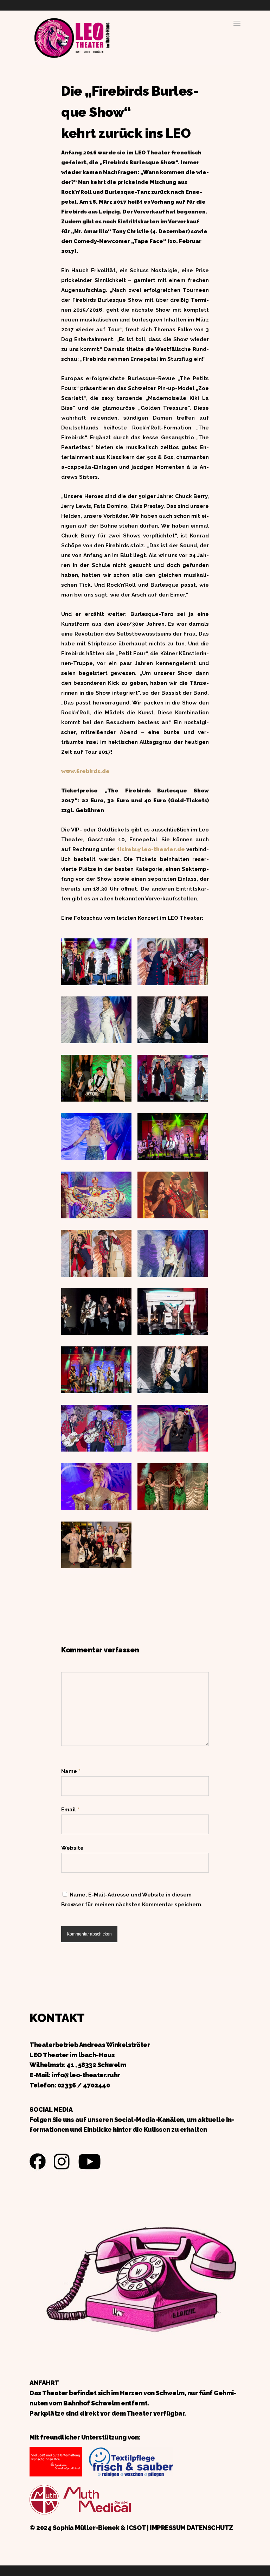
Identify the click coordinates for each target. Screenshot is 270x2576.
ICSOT (136, 2528)
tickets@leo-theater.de (151, 849)
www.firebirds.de (85, 771)
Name (71, 1771)
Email (70, 1810)
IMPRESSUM (168, 2528)
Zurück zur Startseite (72, 37)
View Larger (98, 957)
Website (72, 1848)
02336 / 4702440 (84, 2085)
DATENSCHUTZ (210, 2528)
